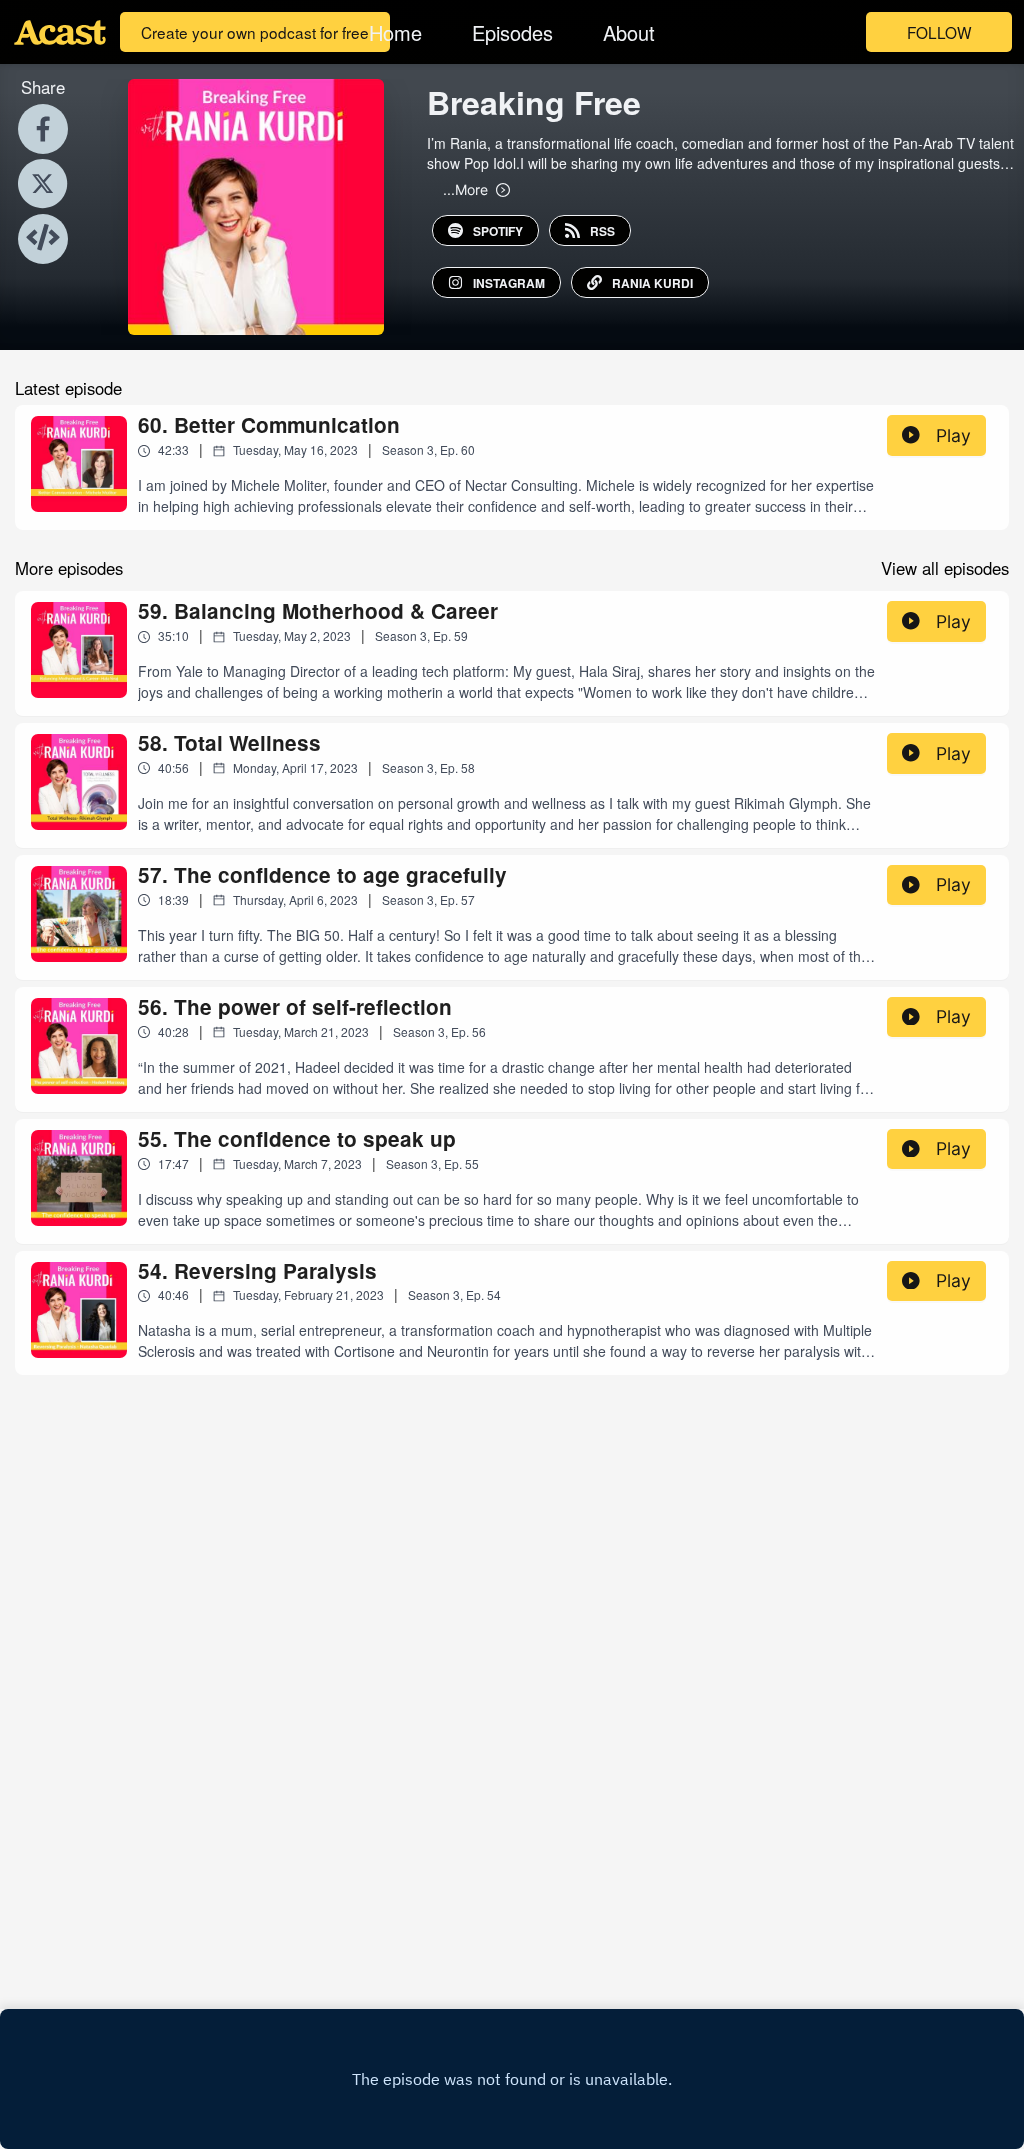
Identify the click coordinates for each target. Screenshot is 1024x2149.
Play (953, 435)
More (465, 189)
